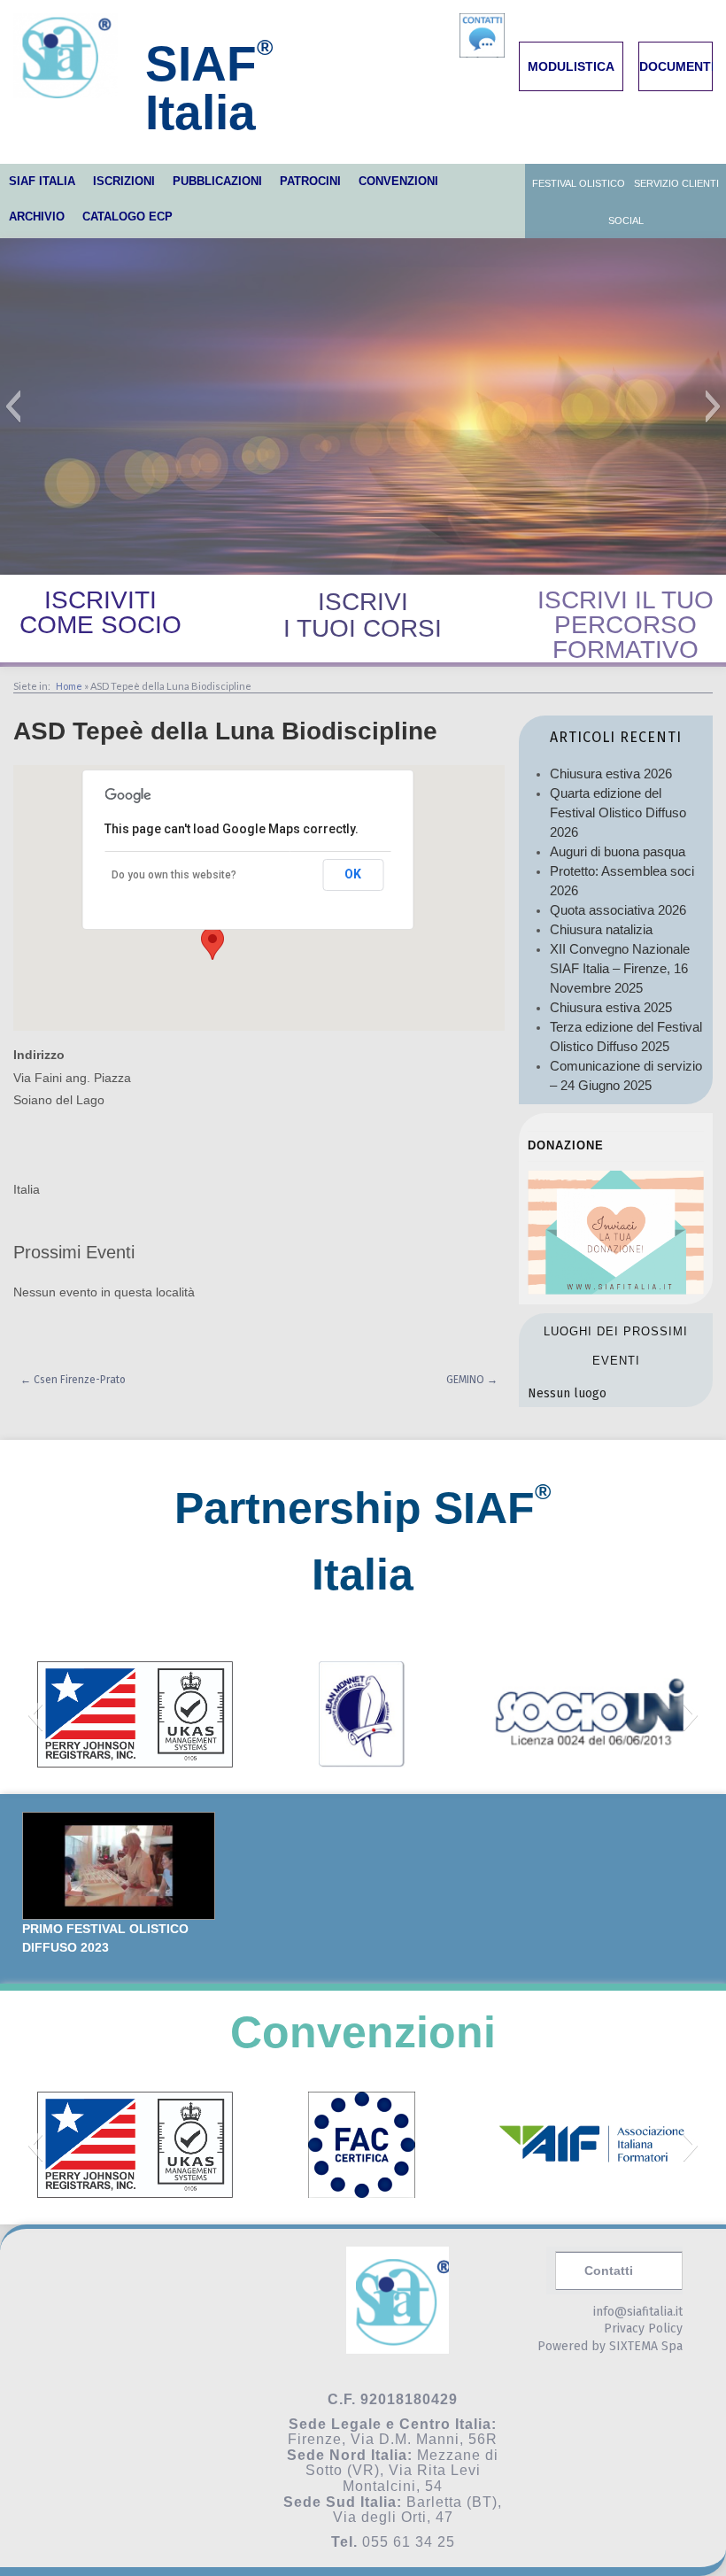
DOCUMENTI (677, 66)
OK (353, 874)
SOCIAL (626, 220)
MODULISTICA (571, 66)
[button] (13, 406)
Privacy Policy (643, 2328)
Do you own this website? (174, 875)
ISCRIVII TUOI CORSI (363, 615)
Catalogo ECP (127, 217)
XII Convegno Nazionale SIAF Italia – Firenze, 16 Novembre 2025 (620, 968)
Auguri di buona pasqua (618, 851)
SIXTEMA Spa (646, 2346)
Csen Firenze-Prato (73, 1380)
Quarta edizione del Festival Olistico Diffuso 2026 (618, 812)
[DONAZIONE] (616, 1290)
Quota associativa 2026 (618, 910)
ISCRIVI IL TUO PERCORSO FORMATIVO (626, 625)
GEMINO (472, 1380)
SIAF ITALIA (42, 181)
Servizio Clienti (676, 183)
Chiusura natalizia (601, 929)
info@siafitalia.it (638, 2312)
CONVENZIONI (398, 181)
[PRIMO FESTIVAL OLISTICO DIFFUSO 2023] (119, 1866)
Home (69, 686)
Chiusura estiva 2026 (611, 774)
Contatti (609, 2270)
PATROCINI (310, 181)
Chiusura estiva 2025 (611, 1007)
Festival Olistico (579, 183)
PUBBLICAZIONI (217, 181)
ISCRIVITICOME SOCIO (100, 612)
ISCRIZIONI (124, 181)
